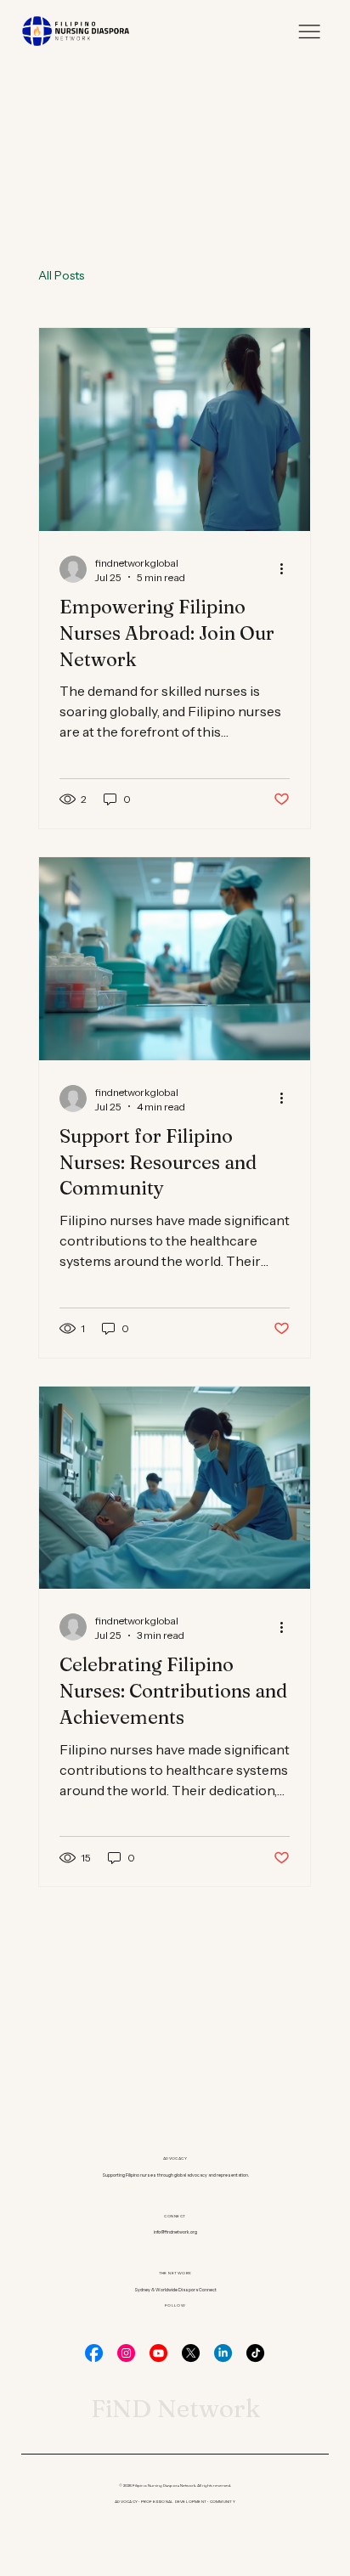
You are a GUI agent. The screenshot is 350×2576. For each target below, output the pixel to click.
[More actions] (287, 569)
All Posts (61, 275)
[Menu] (309, 32)
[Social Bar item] (94, 2353)
